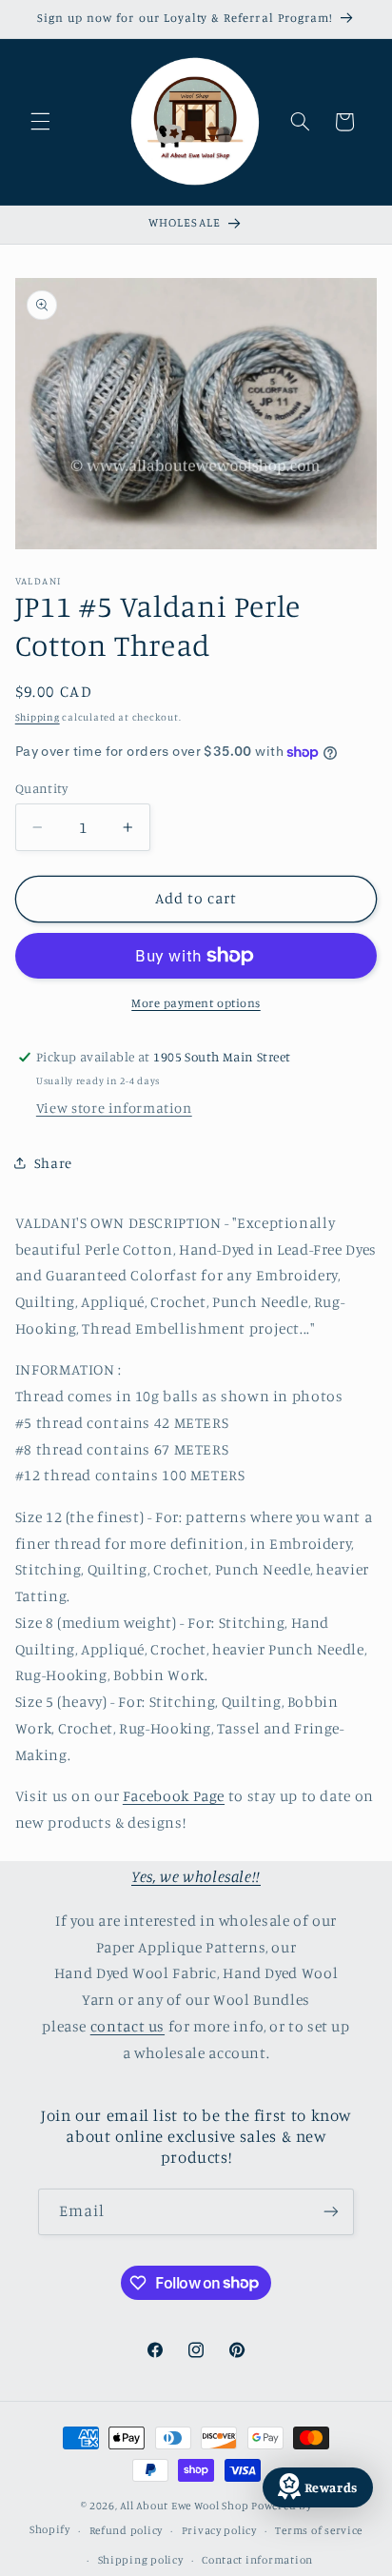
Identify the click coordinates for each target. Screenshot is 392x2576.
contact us (127, 2026)
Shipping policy (141, 2560)
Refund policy (127, 2530)
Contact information (257, 2560)
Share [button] (53, 1163)
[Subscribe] (331, 2212)
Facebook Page (174, 1796)
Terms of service (319, 2530)
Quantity (41, 788)
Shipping (38, 717)
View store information (114, 1108)
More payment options (196, 1003)
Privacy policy (219, 2530)
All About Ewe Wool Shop (184, 2506)
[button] (40, 122)
